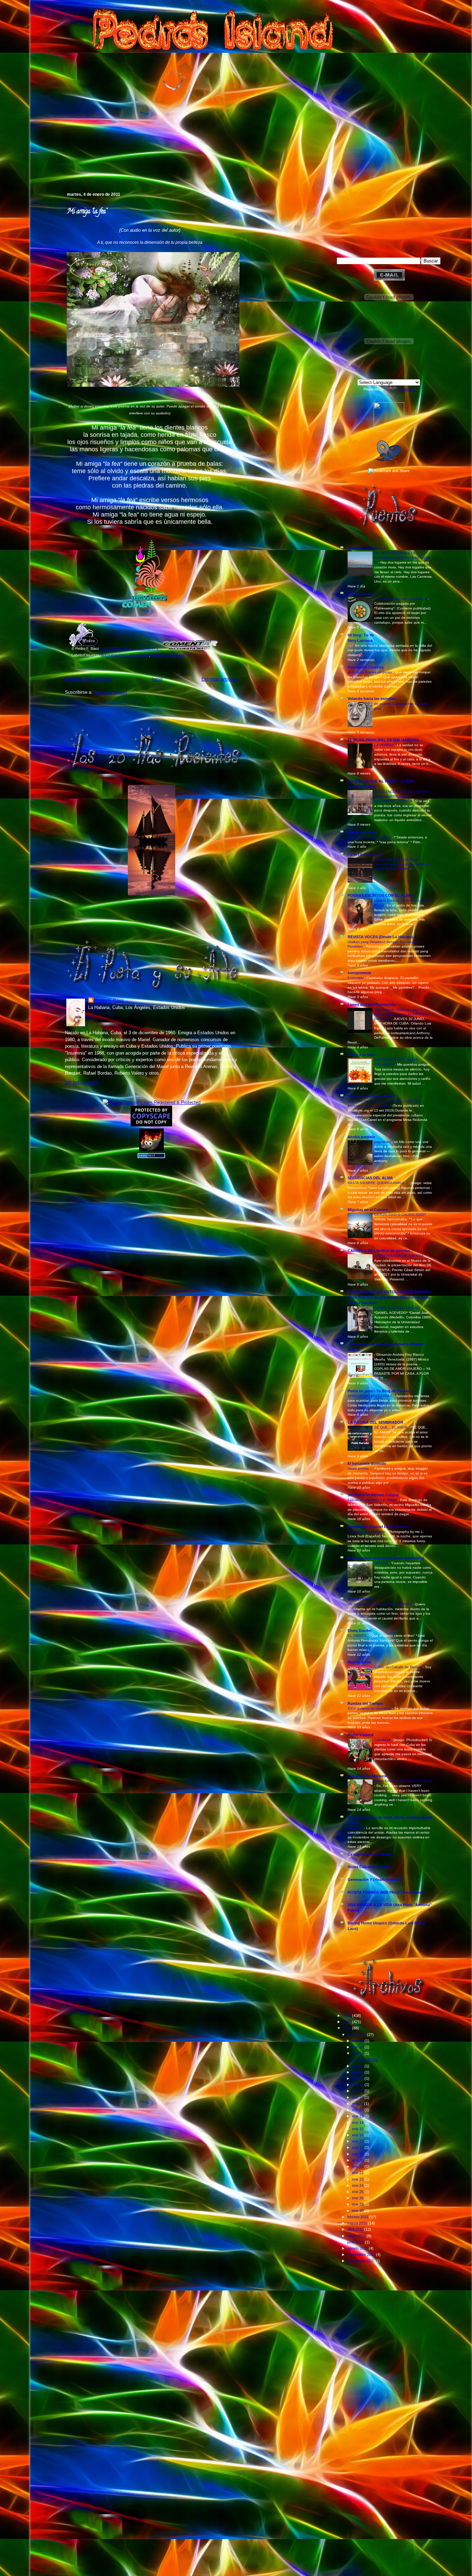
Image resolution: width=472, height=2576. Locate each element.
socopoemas (359, 973)
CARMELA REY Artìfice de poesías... (380, 1251)
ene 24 (358, 2185)
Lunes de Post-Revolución (372, 1005)
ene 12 (358, 2110)
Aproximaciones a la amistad (125, 655)
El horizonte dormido (367, 1463)
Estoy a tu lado (361, 1055)
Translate (406, 389)
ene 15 (358, 2129)
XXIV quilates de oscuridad (370, 1708)
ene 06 (358, 2072)
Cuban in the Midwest (367, 1776)
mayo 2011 (357, 2236)
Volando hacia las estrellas (372, 699)
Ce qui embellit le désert (370, 1854)
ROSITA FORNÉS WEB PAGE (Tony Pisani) (386, 1892)
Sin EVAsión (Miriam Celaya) (373, 1495)
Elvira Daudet (360, 1631)
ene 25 (358, 2192)
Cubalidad (383, 1740)
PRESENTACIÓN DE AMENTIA (399, 1256)
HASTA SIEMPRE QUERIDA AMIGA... (378, 1183)
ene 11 (358, 2104)
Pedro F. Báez (109, 1001)
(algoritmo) (383, 1142)
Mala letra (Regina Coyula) (371, 1096)
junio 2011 (356, 2242)
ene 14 (358, 2123)
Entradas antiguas (220, 679)
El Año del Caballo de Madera (399, 1667)
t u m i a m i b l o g (364, 854)
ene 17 (358, 2141)
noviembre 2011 (361, 2261)
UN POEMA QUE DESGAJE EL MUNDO (380, 1604)
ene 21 (358, 2166)
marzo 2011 (358, 2223)
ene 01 (358, 2041)
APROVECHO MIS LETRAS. (371, 1396)
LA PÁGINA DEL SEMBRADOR (375, 1422)
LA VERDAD (385, 745)
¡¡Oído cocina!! (361, 594)
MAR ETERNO (360, 1599)
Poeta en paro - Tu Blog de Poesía (378, 1391)
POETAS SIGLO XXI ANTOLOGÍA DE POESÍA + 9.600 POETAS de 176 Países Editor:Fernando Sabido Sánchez (390, 1297)
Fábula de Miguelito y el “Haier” (373, 1500)
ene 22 (358, 2173)
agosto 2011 (358, 2248)
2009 (347, 2016)
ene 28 (358, 2204)
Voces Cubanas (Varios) (369, 1867)
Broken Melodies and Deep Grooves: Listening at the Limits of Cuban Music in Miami (402, 864)
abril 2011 (356, 2229)
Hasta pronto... (360, 1468)
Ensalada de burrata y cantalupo (401, 599)
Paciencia (356, 1828)
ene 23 (358, 2179)
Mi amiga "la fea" (87, 212)
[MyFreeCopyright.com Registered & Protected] (152, 1102)
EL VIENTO (357, 1636)
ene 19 (358, 2154)
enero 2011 (357, 2035)
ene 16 (358, 2135)
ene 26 (358, 2198)
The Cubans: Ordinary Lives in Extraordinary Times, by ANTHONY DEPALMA (402, 1014)
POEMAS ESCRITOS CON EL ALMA (380, 895)
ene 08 (358, 2085)
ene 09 (358, 2091)
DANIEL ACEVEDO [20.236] (397, 1308)
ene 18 (358, 2147)
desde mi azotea (362, 548)
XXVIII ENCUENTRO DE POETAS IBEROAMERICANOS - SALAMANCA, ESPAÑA (401, 796)
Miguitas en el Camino (368, 1210)
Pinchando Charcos (366, 667)
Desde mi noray (362, 832)
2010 (347, 2022)
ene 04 (358, 2053)
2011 (347, 2028)
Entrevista (356, 978)
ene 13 (358, 2116)
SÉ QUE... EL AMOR (391, 1427)
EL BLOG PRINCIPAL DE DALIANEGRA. (384, 740)
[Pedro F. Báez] (389, 430)
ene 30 (358, 2211)
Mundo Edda (359, 1662)
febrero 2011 (358, 2217)
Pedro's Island (55, 162)
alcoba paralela (361, 1137)
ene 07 (358, 2078)
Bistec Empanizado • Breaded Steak (403, 1781)
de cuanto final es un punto (370, 672)
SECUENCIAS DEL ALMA (370, 1178)
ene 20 (358, 2160)
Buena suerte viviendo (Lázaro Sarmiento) (386, 1558)
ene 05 (358, 2066)
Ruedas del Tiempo (365, 1703)
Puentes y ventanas (168, 655)
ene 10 (358, 2097)
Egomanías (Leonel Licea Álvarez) (379, 1527)
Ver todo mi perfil (82, 1082)
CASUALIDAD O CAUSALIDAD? (401, 1215)
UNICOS (381, 1563)
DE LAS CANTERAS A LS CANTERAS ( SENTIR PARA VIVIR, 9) (402, 558)
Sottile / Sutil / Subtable (367, 1532)
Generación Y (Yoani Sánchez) (375, 1880)
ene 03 (358, 2047)
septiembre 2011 (362, 2255)
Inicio (157, 679)
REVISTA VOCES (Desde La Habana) (380, 937)
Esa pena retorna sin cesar (370, 837)
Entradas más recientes (89, 679)
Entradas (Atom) (110, 692)
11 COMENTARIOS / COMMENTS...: (131, 648)
